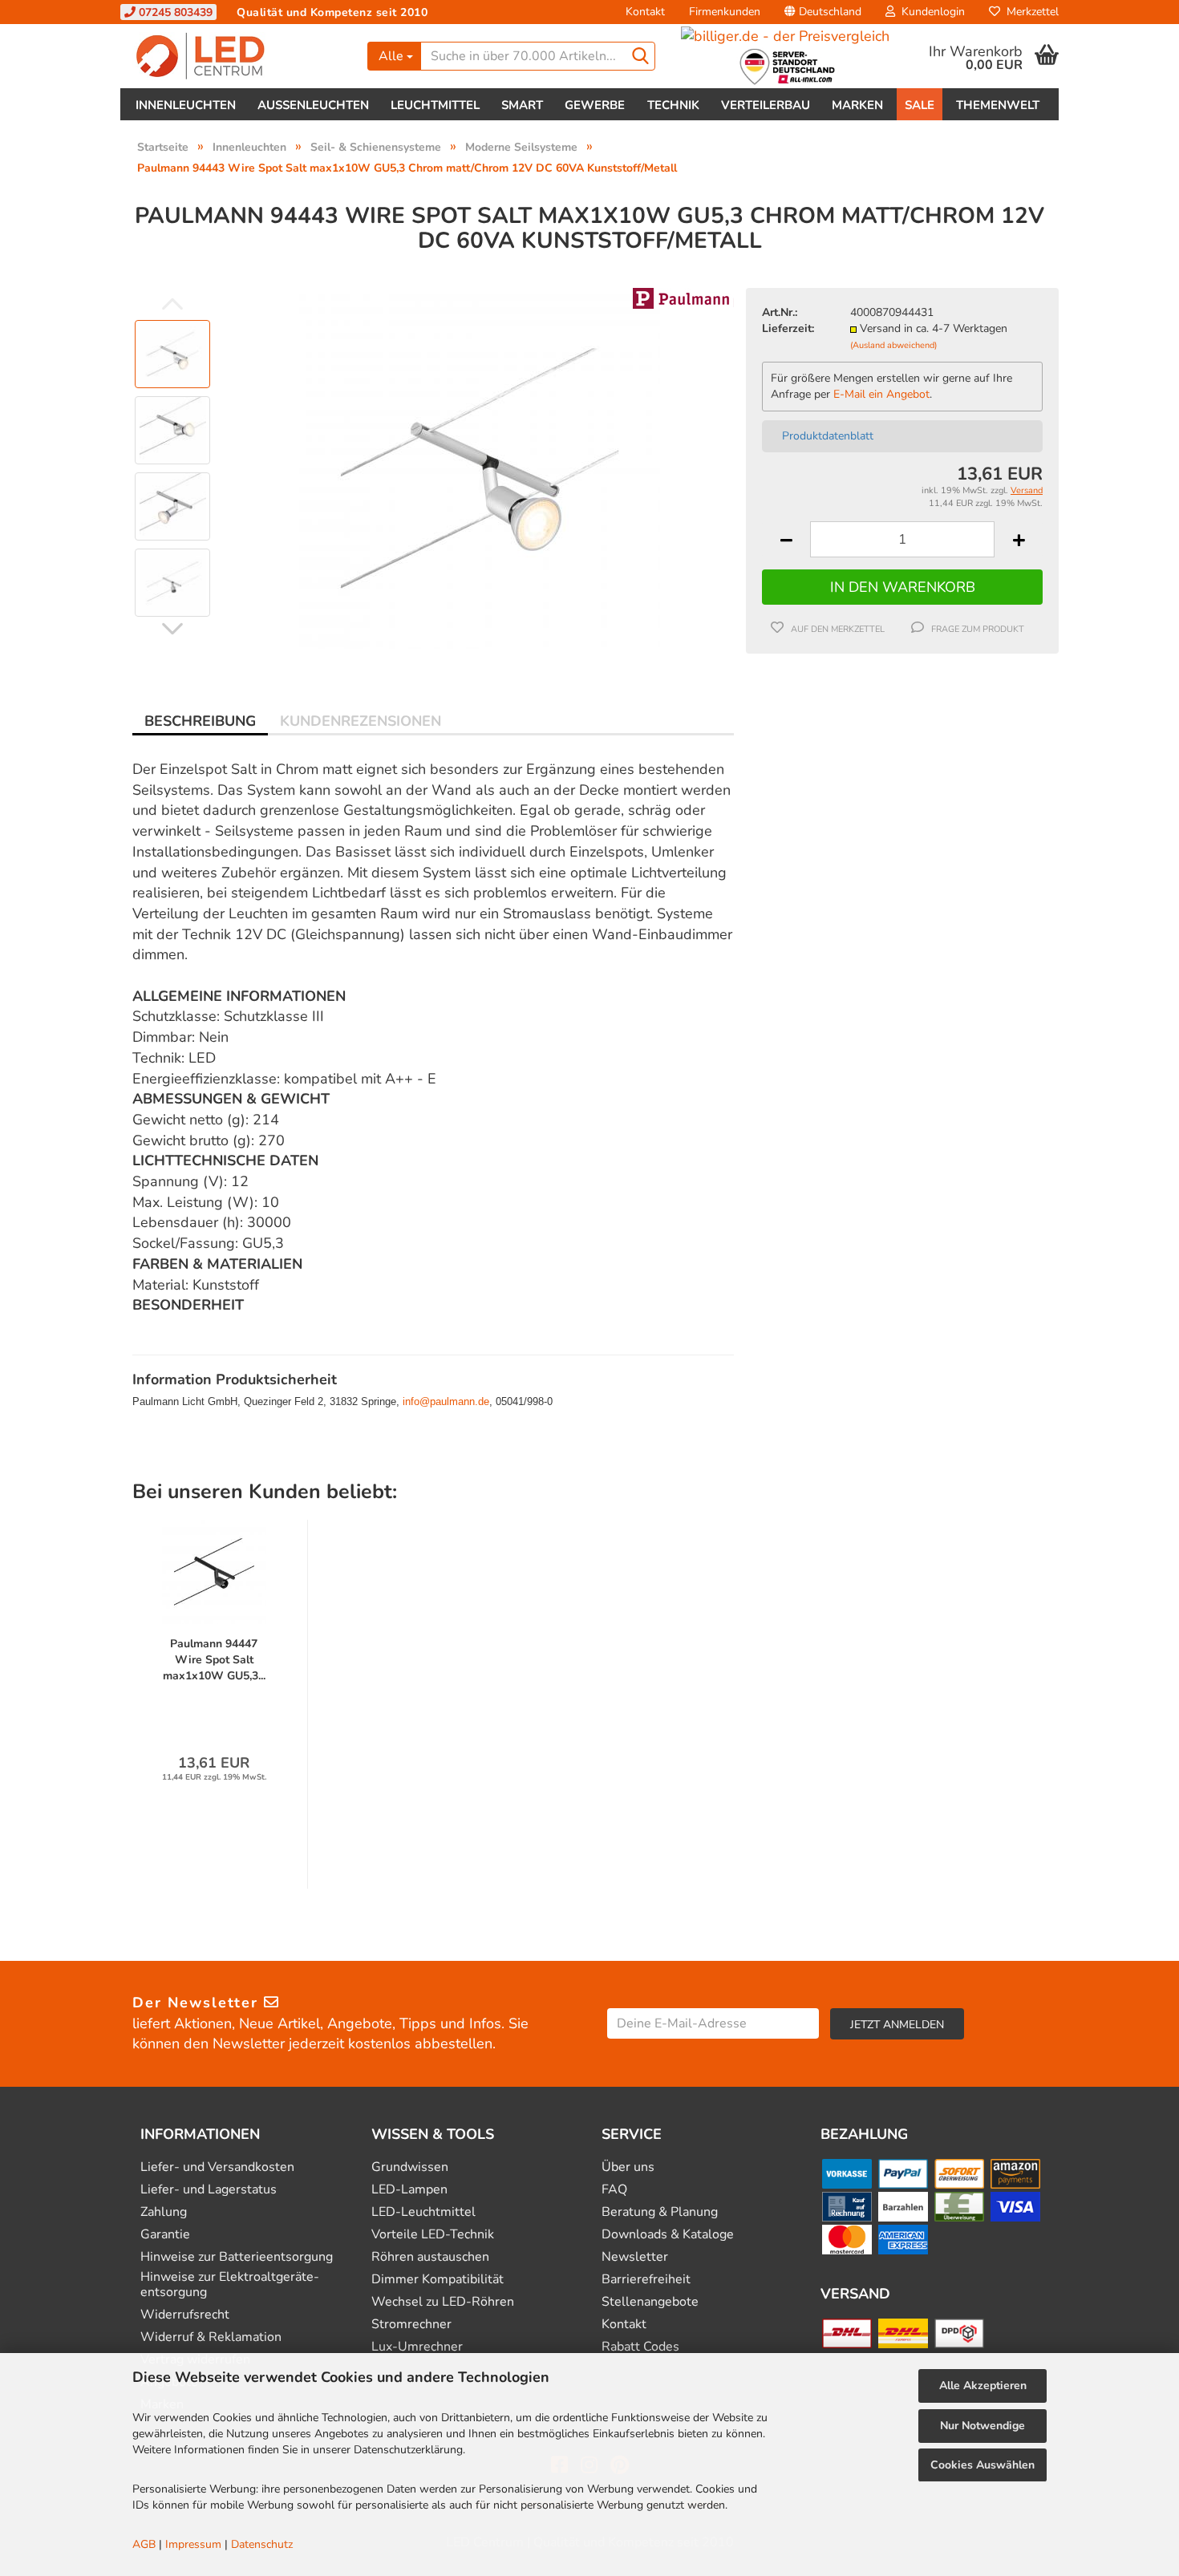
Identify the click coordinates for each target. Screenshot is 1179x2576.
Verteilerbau (766, 105)
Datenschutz (262, 2544)
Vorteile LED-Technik (433, 2235)
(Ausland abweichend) (893, 345)
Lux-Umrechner (417, 2347)
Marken (857, 105)
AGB (144, 2544)
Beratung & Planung (660, 2212)
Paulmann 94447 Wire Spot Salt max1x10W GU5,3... (214, 1660)
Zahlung (164, 2212)
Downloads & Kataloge (668, 2235)
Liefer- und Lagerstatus (209, 2190)
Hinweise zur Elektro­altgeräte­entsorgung (230, 2285)
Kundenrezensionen (361, 721)
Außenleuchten (313, 105)
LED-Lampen (409, 2190)
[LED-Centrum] (238, 56)
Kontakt (645, 12)
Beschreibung (200, 721)
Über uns (628, 2167)
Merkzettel (1029, 12)
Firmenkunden (725, 12)
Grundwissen (410, 2167)
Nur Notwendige (982, 2426)
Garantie (165, 2235)
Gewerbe (595, 105)
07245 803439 (174, 12)
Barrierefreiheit (646, 2280)
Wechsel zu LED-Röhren (443, 2302)
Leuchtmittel (435, 105)
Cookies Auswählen (982, 2465)
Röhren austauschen (430, 2257)
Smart (522, 105)
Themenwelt (998, 105)
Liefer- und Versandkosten (217, 2167)
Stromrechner (411, 2325)
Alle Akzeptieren (983, 2386)
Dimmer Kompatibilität (438, 2280)
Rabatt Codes (640, 2347)
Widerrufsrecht (185, 2315)
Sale (920, 105)
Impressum (193, 2544)
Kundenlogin (930, 12)
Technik (673, 105)
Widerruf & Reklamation (211, 2337)
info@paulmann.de (446, 1401)
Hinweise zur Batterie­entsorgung (237, 2257)
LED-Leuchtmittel (423, 2212)
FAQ (614, 2190)
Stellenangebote (650, 2302)
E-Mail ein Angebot (881, 394)
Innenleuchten (186, 105)
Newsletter (635, 2257)
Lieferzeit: (788, 328)
